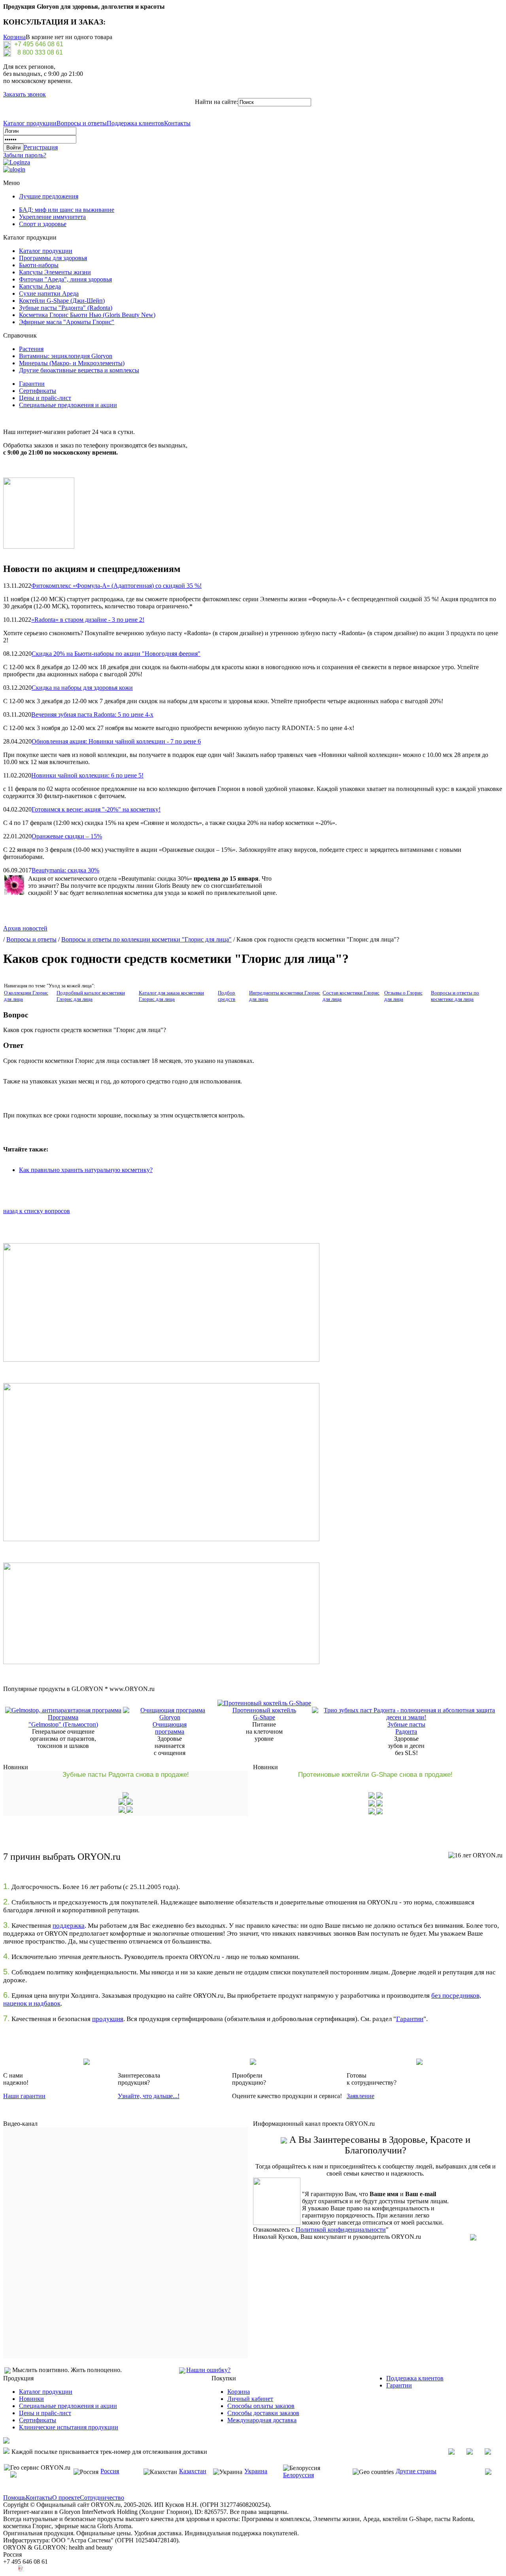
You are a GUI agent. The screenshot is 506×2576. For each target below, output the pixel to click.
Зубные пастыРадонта (406, 1728)
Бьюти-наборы (39, 265)
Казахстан (193, 2471)
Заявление (361, 2096)
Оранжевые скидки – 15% (67, 836)
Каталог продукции (30, 123)
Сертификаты (38, 391)
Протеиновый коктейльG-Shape (264, 1714)
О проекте (66, 2498)
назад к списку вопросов (37, 1211)
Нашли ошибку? (208, 2370)
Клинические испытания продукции (69, 2427)
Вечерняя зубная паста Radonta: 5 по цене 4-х (92, 714)
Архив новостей (25, 928)
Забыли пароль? (25, 155)
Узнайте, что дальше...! (149, 2096)
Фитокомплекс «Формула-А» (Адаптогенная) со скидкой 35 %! (116, 586)
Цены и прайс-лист (45, 398)
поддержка (69, 1926)
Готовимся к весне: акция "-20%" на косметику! (96, 809)
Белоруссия (298, 2475)
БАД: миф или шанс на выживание (67, 210)
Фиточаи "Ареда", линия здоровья (65, 279)
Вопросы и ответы (82, 123)
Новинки (31, 2399)
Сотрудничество (102, 2498)
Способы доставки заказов (263, 2413)
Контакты (177, 123)
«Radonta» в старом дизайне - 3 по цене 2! (88, 620)
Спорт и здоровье (43, 224)
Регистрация (41, 147)
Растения (31, 349)
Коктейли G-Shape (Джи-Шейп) (62, 301)
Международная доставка (262, 2420)
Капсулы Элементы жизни (55, 272)
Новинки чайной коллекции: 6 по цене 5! (87, 775)
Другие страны (416, 2471)
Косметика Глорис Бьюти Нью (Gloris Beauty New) (87, 315)
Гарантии (32, 384)
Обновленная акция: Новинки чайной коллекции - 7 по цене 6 (116, 741)
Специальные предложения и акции (68, 405)
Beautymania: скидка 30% (65, 870)
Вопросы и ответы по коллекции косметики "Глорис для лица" (146, 939)
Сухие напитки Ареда (49, 293)
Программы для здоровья (53, 258)
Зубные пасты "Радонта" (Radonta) (66, 308)
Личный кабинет (250, 2399)
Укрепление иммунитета (52, 217)
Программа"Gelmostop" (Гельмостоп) (63, 1721)
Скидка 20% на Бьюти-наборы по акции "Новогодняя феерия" (116, 654)
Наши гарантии (24, 2096)
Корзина (14, 37)
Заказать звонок (25, 94)
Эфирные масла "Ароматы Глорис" (67, 322)
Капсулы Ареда (40, 286)
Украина (256, 2471)
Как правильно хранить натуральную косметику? (86, 1170)
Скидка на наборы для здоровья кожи (82, 688)
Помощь (14, 2498)
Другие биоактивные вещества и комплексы (79, 370)
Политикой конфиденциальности (341, 2230)
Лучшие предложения (49, 196)
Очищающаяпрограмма (170, 1728)
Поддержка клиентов (135, 123)
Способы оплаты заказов (261, 2406)
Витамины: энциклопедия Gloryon (66, 356)
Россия (110, 2471)
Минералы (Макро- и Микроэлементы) (72, 363)
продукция (108, 2019)
